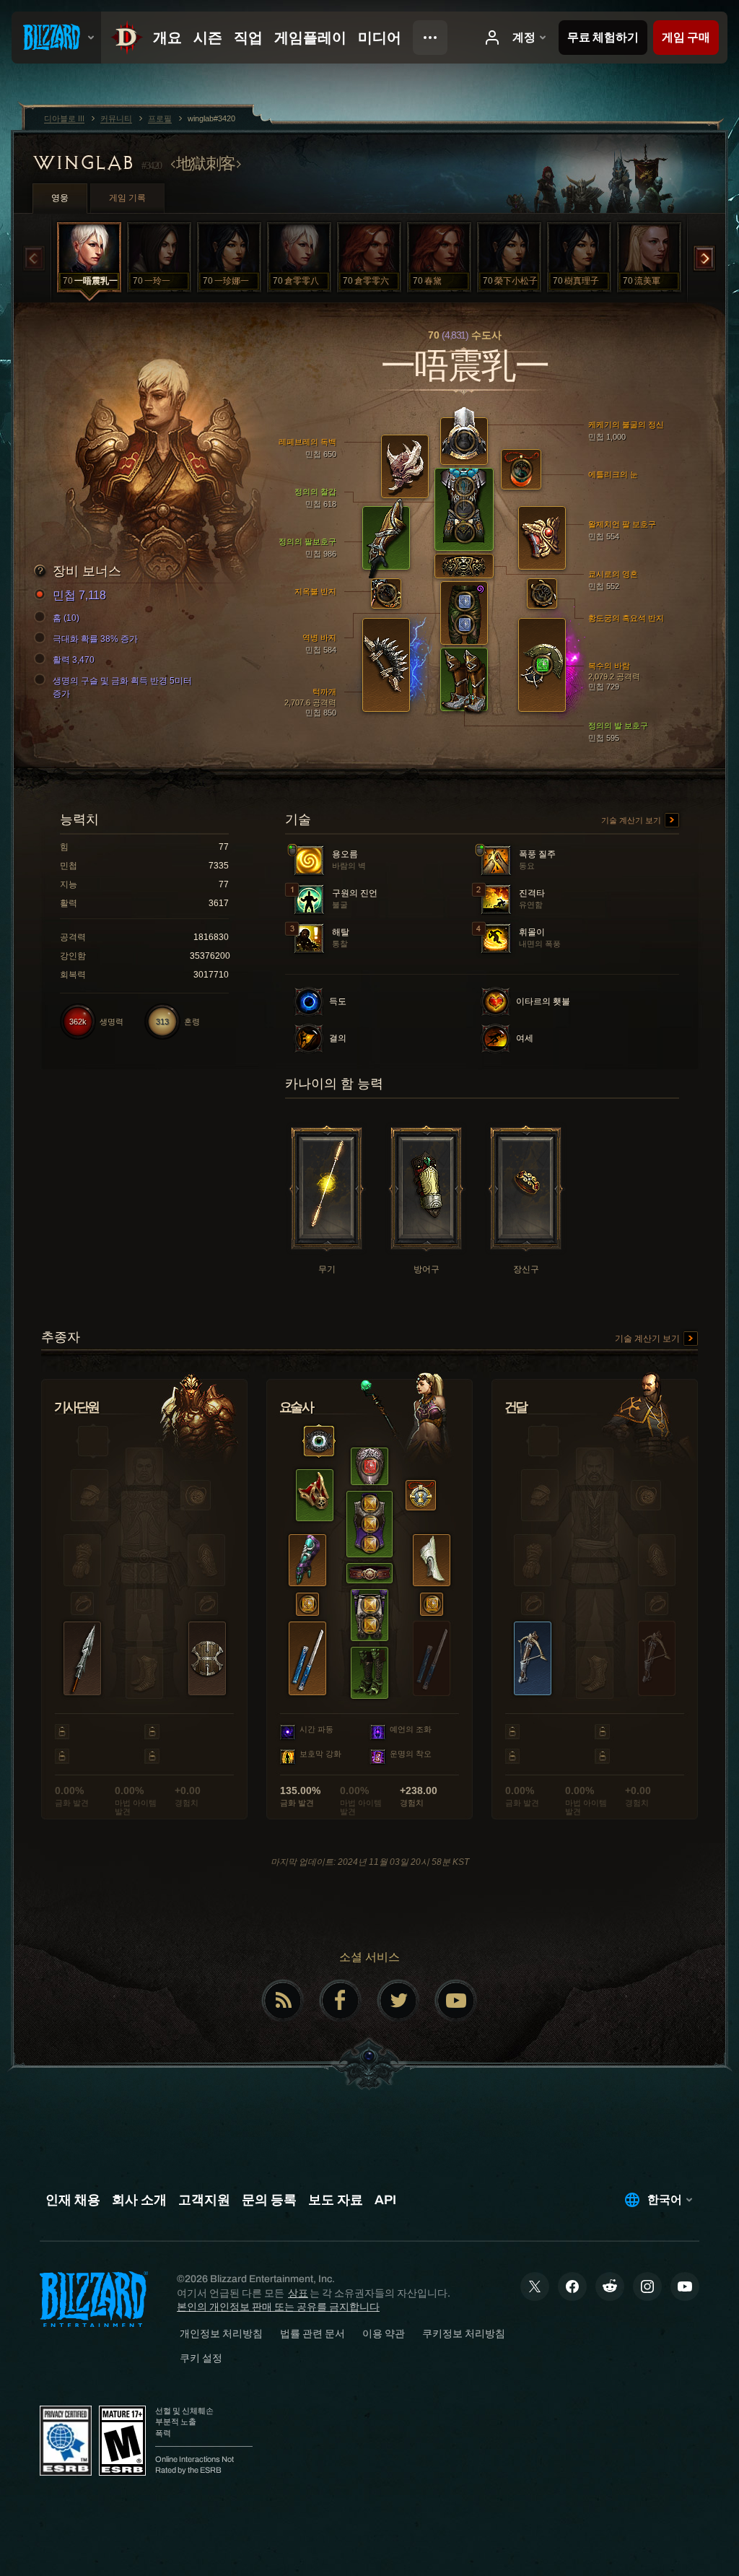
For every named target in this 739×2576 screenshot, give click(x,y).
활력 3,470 (74, 660)
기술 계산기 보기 (632, 820)
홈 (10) (66, 618)
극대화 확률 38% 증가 (95, 639)
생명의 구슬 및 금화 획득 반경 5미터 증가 (122, 687)
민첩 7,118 (79, 595)
